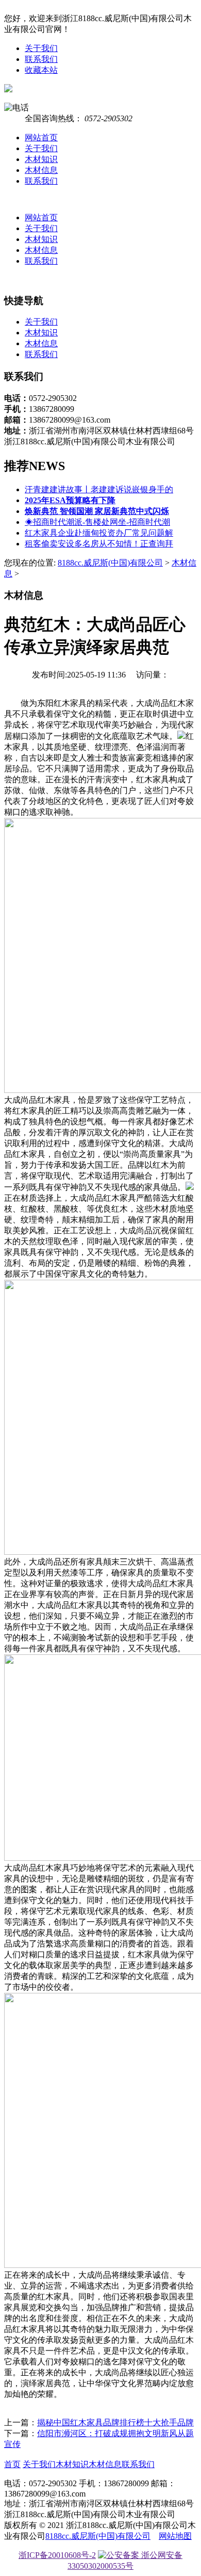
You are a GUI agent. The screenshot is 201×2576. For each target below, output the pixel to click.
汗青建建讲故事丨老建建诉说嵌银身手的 (99, 489)
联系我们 (41, 59)
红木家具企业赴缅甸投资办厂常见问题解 (99, 533)
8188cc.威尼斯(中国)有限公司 (110, 563)
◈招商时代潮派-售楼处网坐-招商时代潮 (97, 522)
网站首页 (41, 138)
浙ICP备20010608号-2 (57, 2555)
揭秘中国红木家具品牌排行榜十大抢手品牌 (115, 2422)
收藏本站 (41, 70)
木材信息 (41, 170)
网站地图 (175, 2536)
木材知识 (41, 159)
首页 (12, 2464)
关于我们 (41, 48)
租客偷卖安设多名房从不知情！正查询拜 (99, 544)
